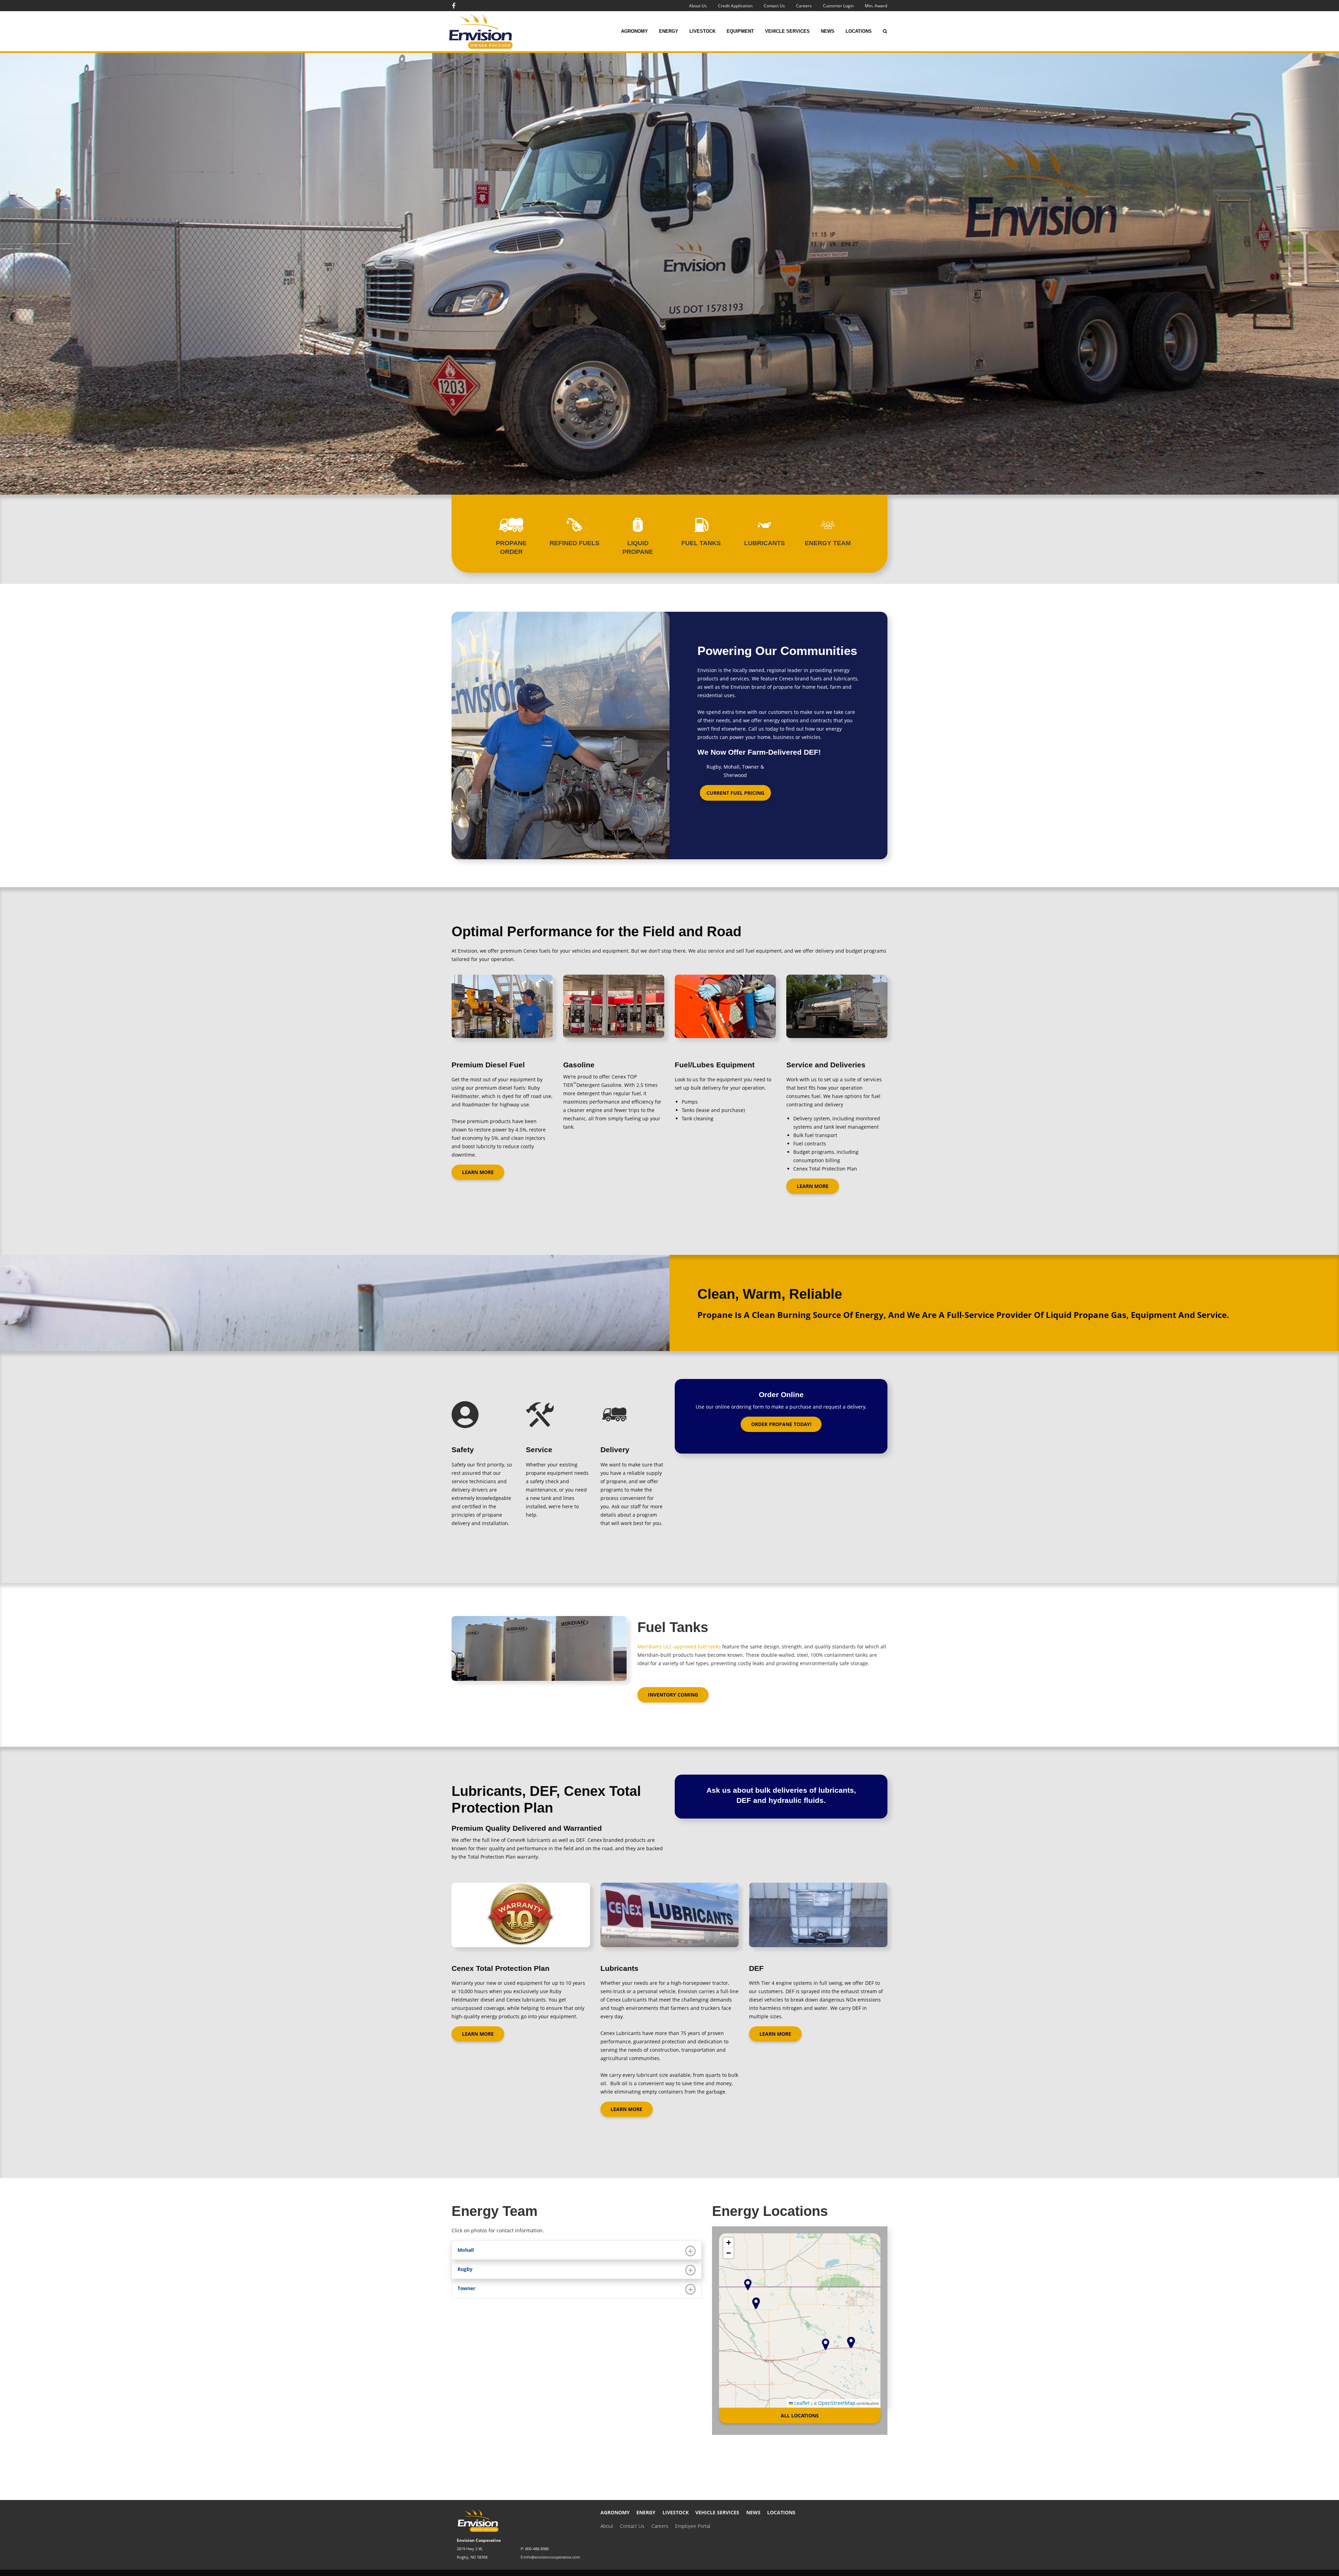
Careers (804, 6)
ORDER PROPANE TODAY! (781, 1424)
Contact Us (774, 6)
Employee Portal (693, 2526)
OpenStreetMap (837, 2403)
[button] (756, 2303)
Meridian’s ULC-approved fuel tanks (679, 1647)
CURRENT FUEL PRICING (735, 793)
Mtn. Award (876, 6)
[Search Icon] (885, 31)
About (607, 2526)
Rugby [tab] (465, 2269)
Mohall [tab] (466, 2250)
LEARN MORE (478, 1172)
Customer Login (838, 6)
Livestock (702, 31)
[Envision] (490, 31)
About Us (698, 6)
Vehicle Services (787, 31)
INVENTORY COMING (673, 1695)
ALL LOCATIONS (800, 2415)
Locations (859, 31)
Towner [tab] (466, 2288)
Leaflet (801, 2403)
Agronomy (634, 31)
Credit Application (735, 6)
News (828, 31)
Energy (669, 31)
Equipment (740, 31)
